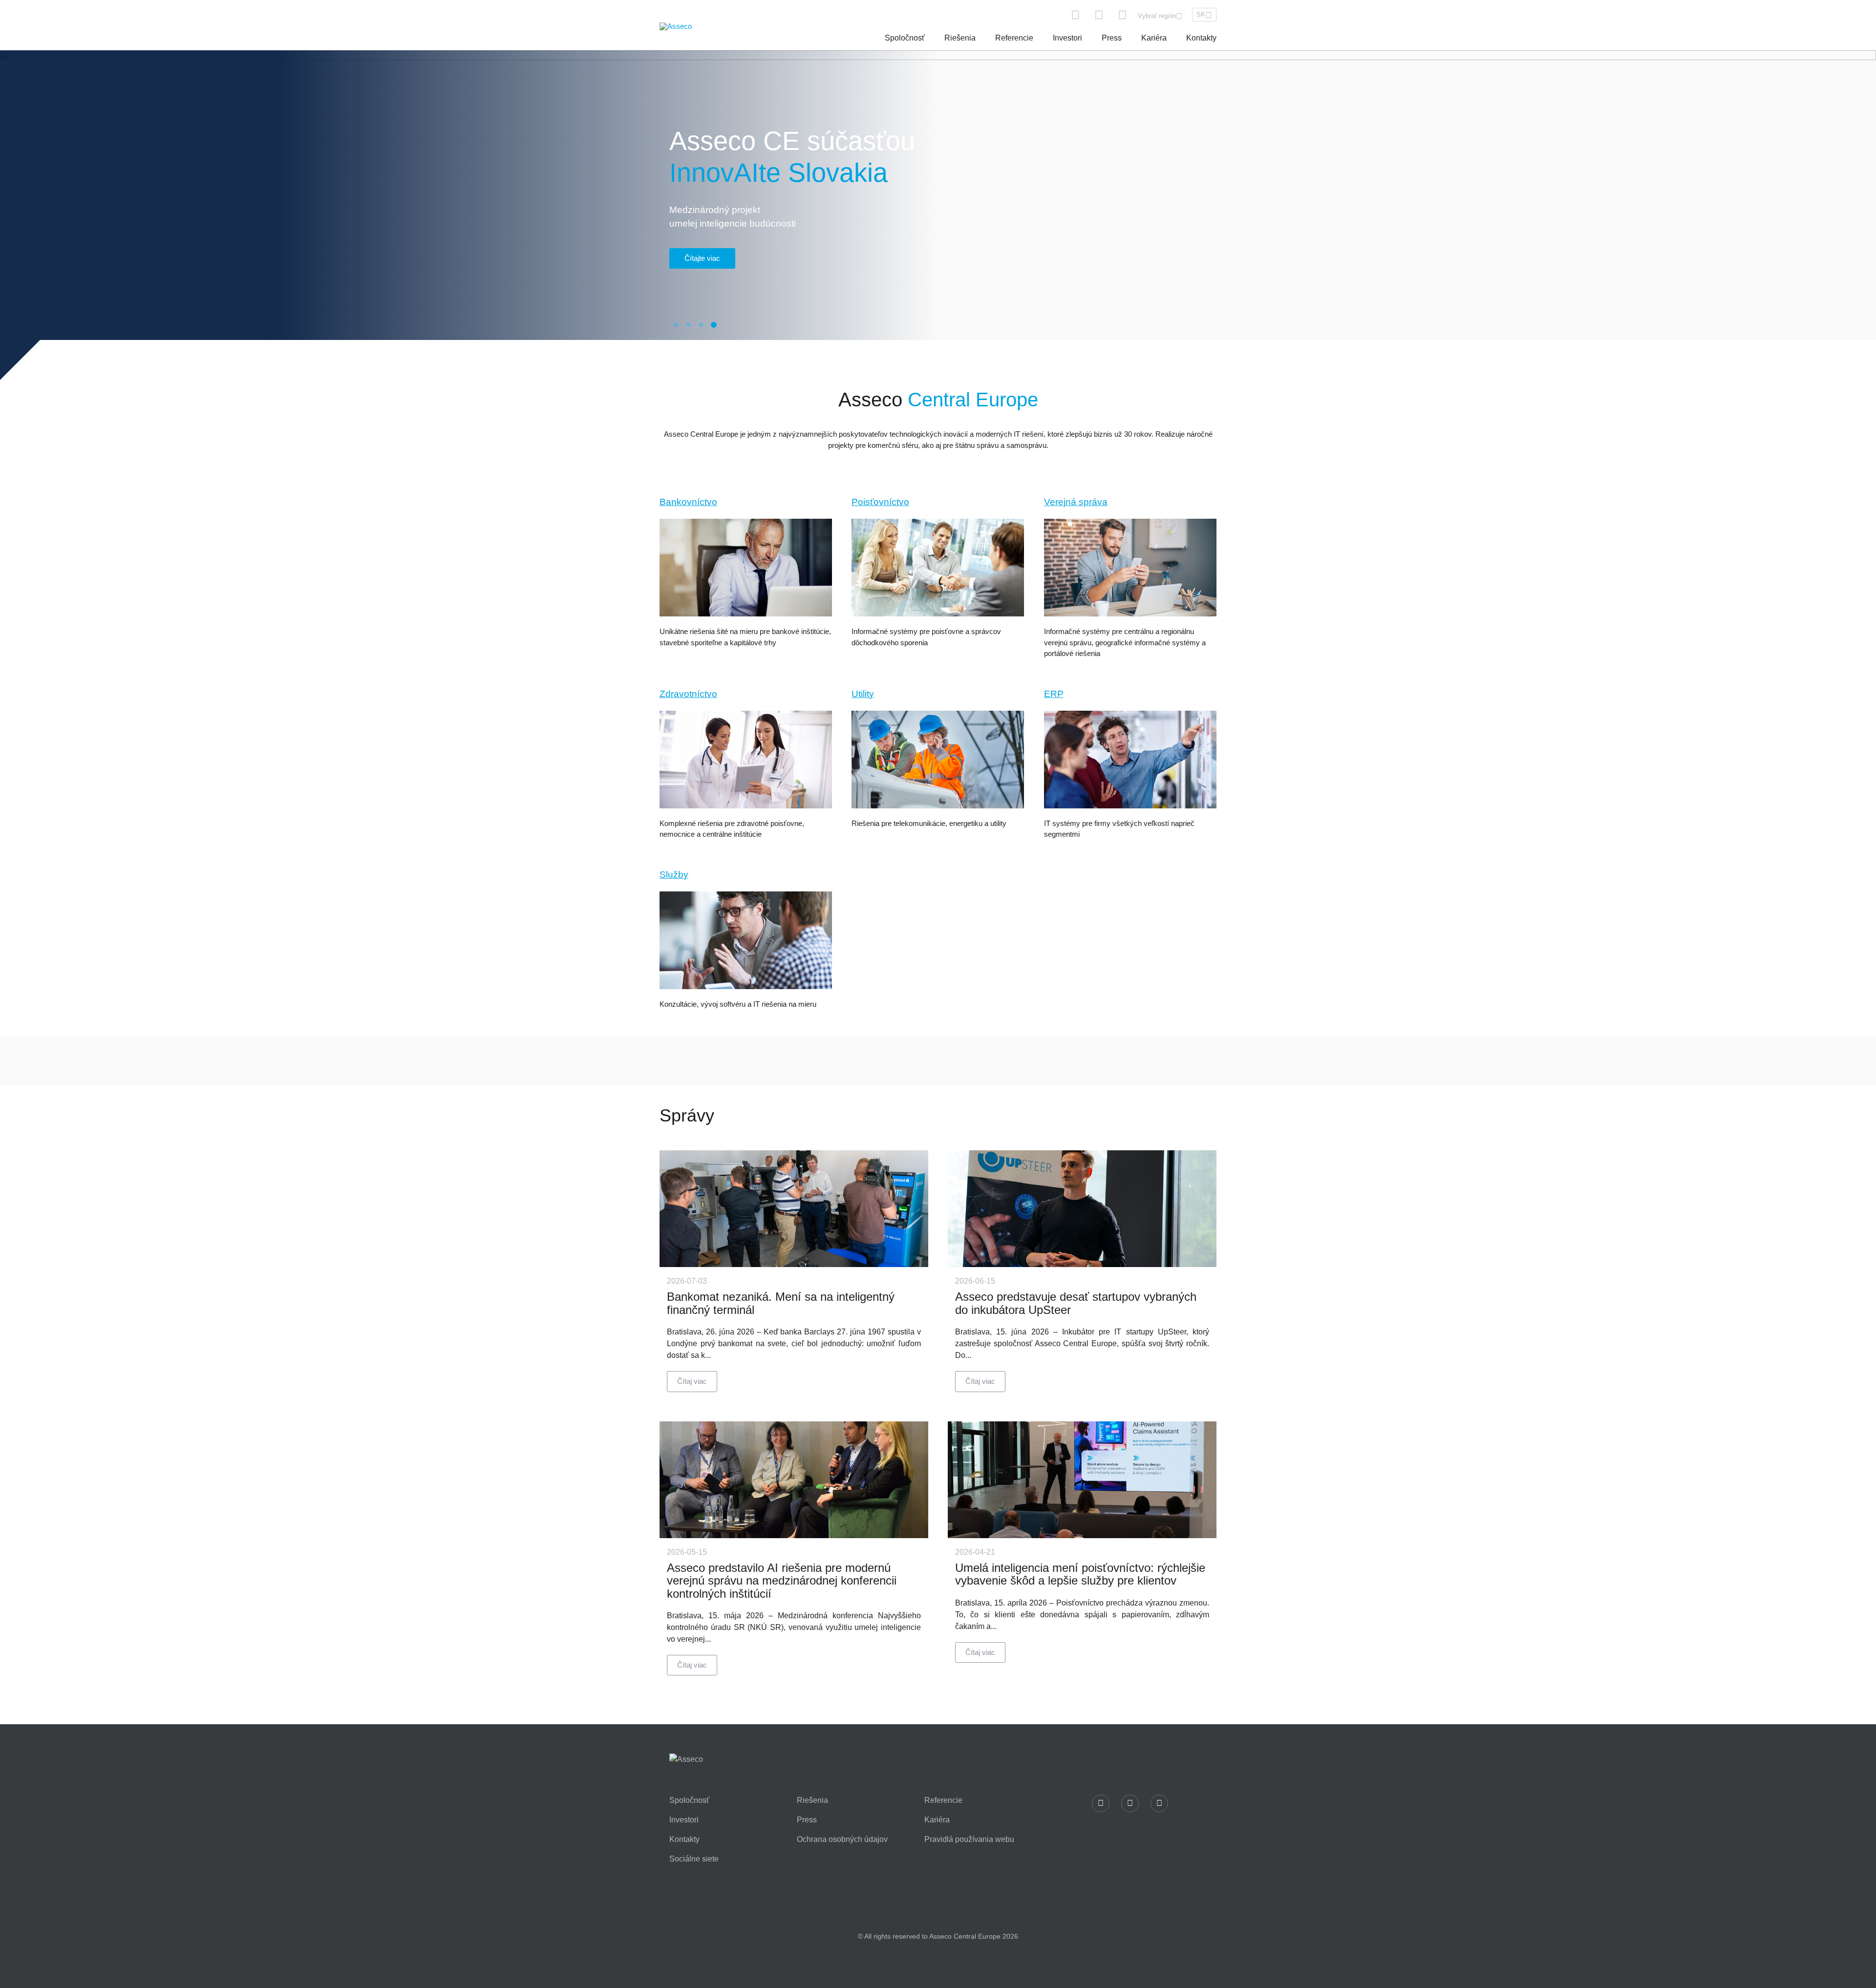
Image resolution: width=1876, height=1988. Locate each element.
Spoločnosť (905, 38)
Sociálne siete (694, 1859)
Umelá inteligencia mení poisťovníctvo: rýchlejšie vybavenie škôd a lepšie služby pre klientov (1080, 1574)
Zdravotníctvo (688, 694)
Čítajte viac (702, 258)
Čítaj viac (692, 1381)
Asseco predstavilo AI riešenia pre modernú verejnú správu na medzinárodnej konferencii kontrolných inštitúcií (782, 1581)
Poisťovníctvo (880, 502)
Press (1112, 38)
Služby (674, 875)
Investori (1067, 38)
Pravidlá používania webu (969, 1840)
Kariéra (1154, 38)
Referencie (1014, 38)
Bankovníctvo (688, 502)
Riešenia (960, 38)
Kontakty (1201, 38)
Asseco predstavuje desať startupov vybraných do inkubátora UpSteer (1076, 1303)
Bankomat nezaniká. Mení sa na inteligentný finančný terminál (781, 1303)
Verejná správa (1076, 502)
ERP (1054, 694)
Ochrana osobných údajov (842, 1840)
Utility (863, 694)
